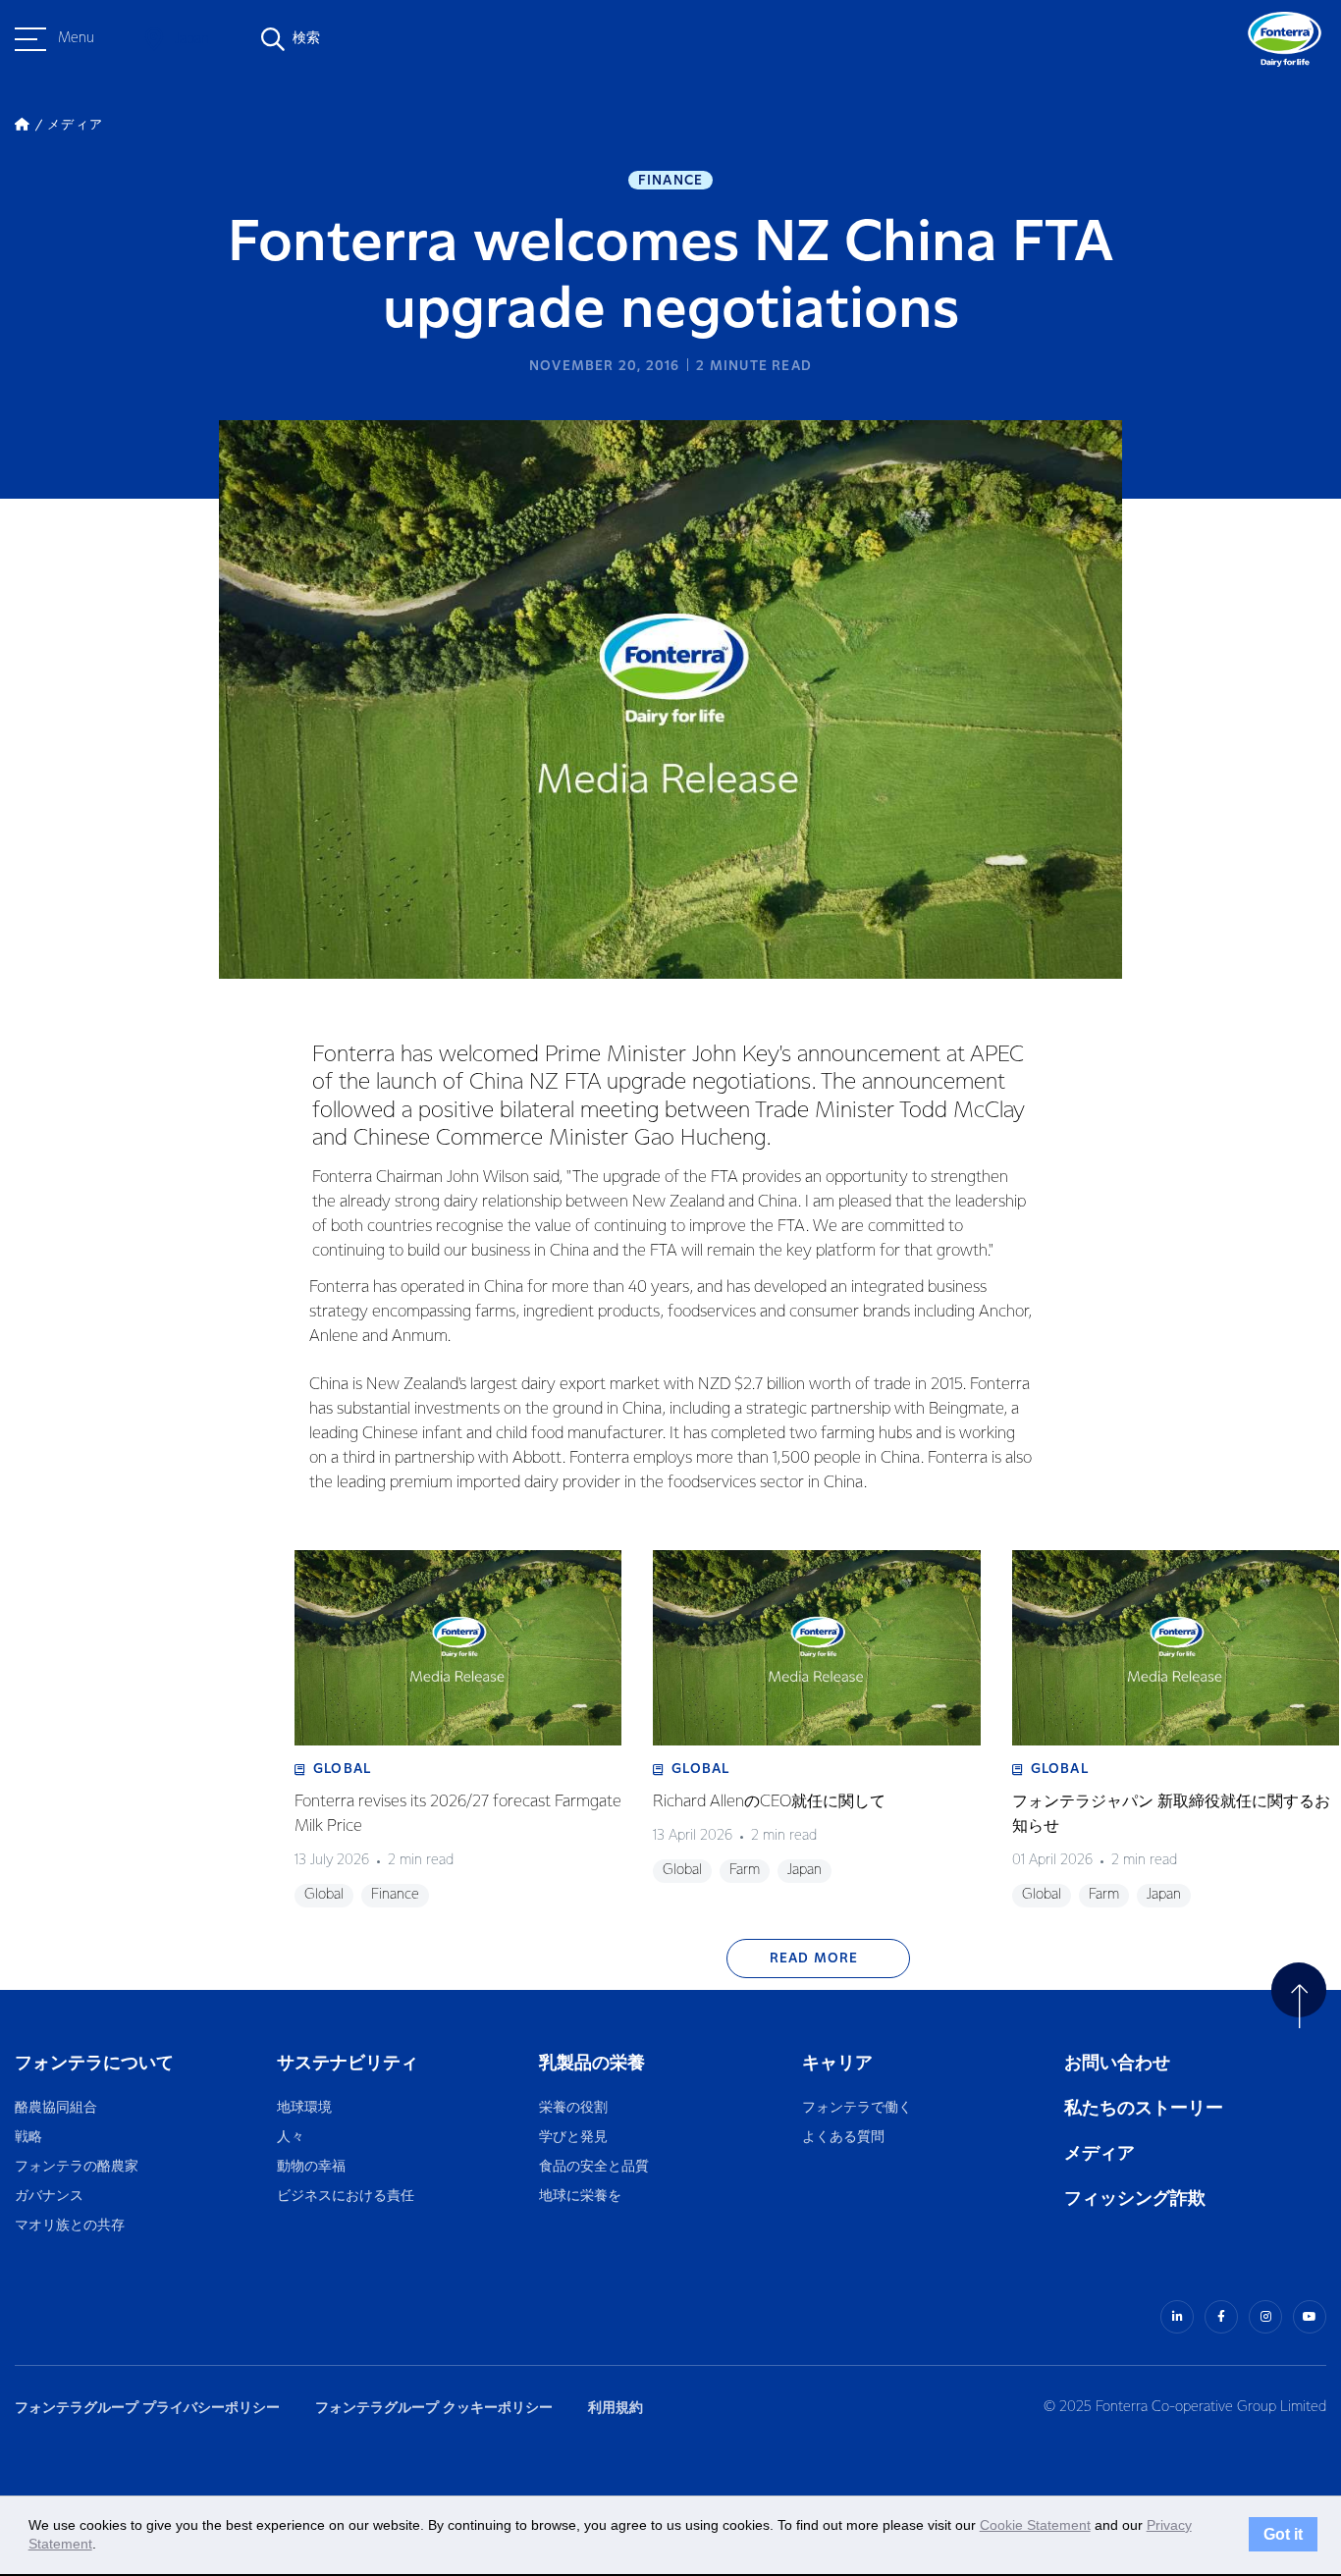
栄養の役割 (573, 2108)
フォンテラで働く (857, 2108)
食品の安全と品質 (594, 2167)
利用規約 (616, 2408)
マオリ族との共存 (70, 2226)
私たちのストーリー (1144, 2108)
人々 (291, 2138)
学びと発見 (573, 2138)
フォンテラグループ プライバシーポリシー (147, 2408)
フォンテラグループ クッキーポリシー (434, 2408)
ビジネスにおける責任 (346, 2197)
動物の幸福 (311, 2167)
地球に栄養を (580, 2197)
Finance (670, 181)
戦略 (28, 2138)
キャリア (839, 2063)
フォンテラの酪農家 (77, 2167)
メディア (1100, 2153)
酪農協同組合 (56, 2108)
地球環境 (304, 2108)
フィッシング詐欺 (1135, 2199)
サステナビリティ (348, 2063)
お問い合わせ (1117, 2063)
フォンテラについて (94, 2063)
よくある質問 (844, 2138)
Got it (1283, 2535)
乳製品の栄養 (592, 2063)
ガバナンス (49, 2197)
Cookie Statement (1035, 2525)
